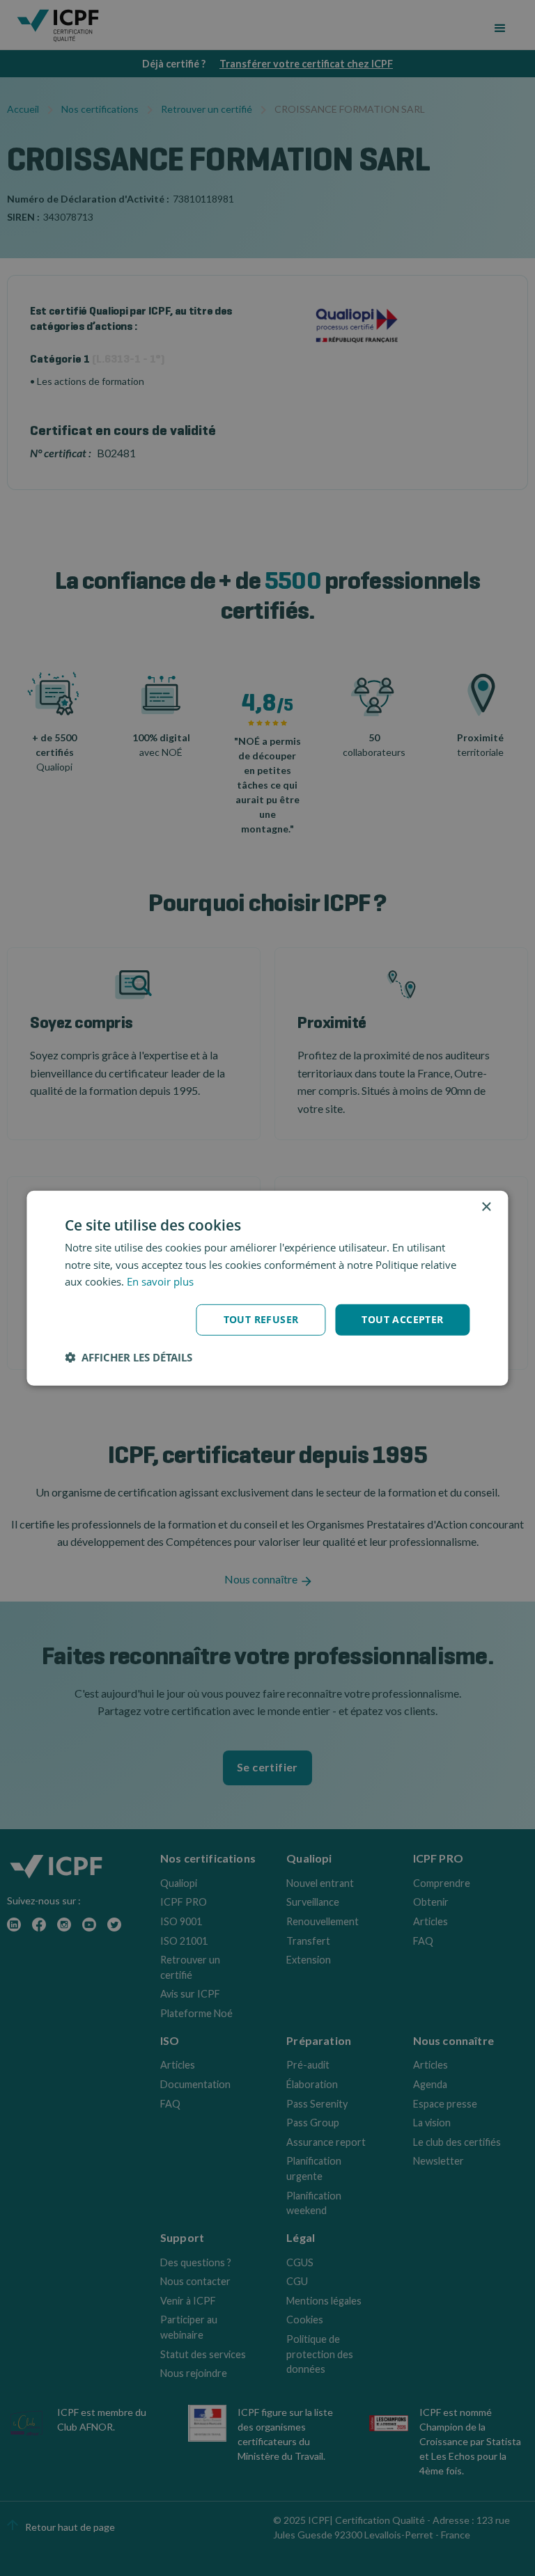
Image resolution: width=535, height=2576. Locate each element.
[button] (129, 1357)
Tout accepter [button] (402, 1319)
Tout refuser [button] (261, 1319)
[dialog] (267, 1288)
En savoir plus (160, 1281)
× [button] (486, 1207)
